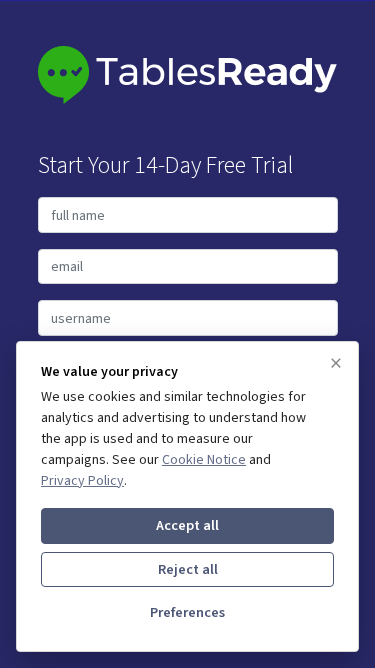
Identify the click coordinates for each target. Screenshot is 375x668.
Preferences (187, 612)
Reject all (188, 569)
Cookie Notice (204, 460)
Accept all (187, 525)
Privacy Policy (82, 481)
